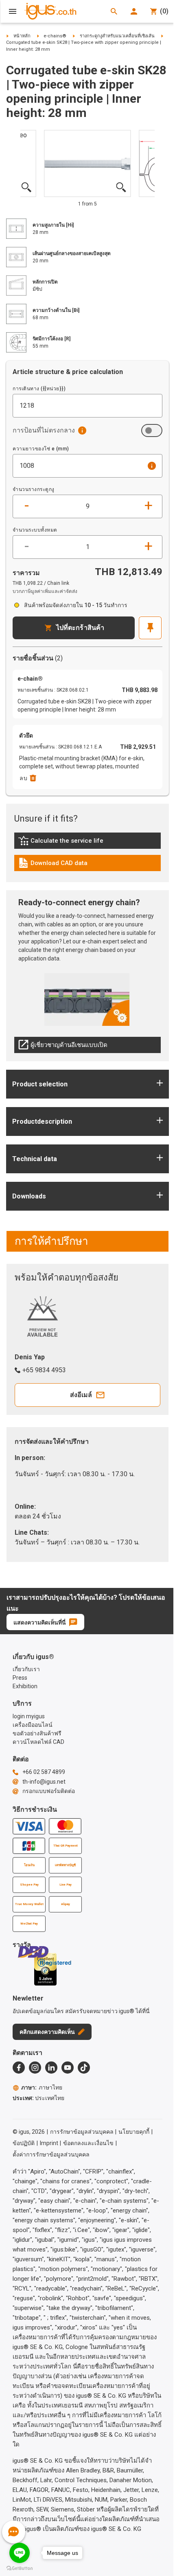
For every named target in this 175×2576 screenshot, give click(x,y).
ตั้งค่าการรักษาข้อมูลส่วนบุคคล (51, 2154)
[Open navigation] (13, 11)
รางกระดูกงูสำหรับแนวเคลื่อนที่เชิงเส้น (117, 36)
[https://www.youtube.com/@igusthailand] (68, 2068)
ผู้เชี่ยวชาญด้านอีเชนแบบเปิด (63, 1047)
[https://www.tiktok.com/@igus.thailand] (84, 2068)
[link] (87, 843)
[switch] (152, 430)
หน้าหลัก (22, 36)
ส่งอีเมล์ (81, 1395)
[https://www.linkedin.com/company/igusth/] (51, 2068)
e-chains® (55, 36)
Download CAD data (53, 865)
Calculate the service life (63, 843)
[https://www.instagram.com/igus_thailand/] (35, 2068)
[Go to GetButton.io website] (20, 2568)
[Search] (114, 11)
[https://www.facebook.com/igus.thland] (19, 2068)
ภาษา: (42, 2087)
